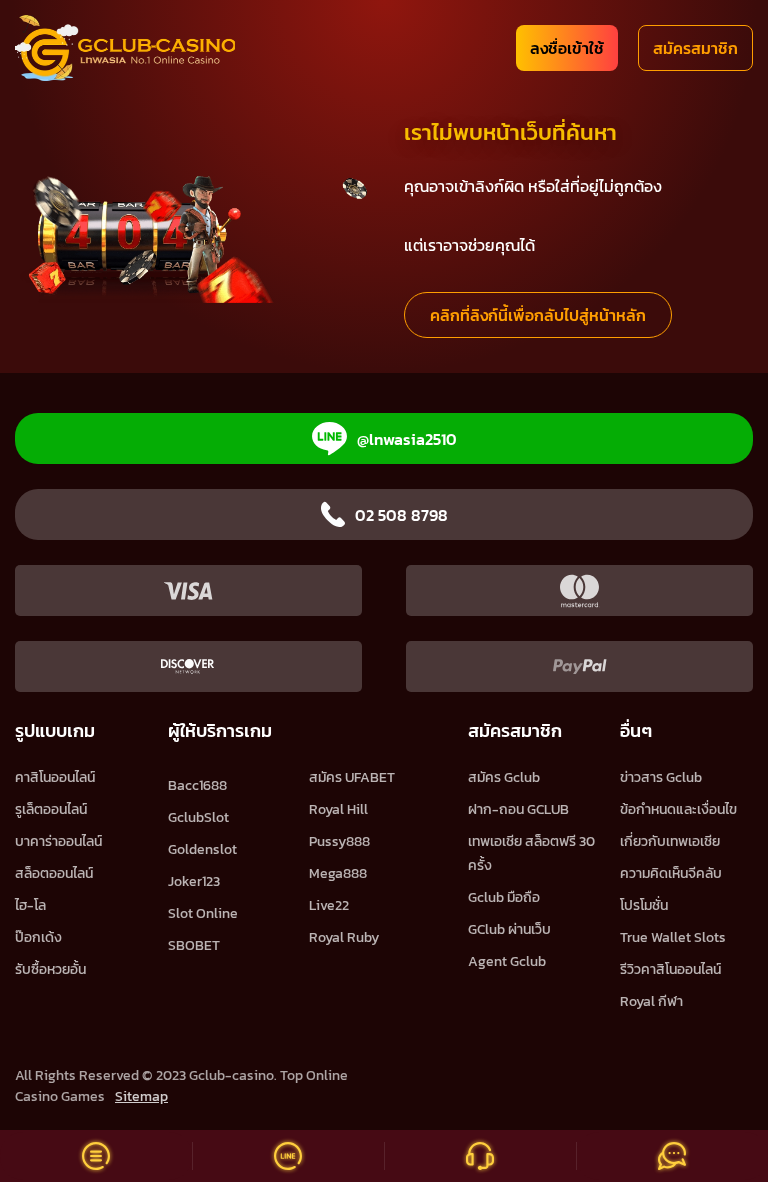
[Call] (480, 1156)
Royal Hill (338, 809)
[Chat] (672, 1156)
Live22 (329, 905)
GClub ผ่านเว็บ (509, 929)
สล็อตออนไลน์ (54, 873)
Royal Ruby (344, 937)
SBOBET (194, 945)
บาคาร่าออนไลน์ (58, 841)
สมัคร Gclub (504, 777)
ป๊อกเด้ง (38, 937)
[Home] (125, 48)
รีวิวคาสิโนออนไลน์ (670, 969)
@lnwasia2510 (407, 439)
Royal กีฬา (651, 1001)
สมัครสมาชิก (695, 48)
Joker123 (194, 881)
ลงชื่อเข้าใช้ (567, 48)
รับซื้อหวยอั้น (50, 969)
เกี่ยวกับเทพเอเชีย (670, 841)
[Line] (288, 1156)
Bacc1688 (197, 785)
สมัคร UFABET (352, 777)
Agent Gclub (507, 961)
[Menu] (96, 1156)
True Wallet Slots (673, 937)
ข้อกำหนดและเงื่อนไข (678, 809)
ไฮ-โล (30, 905)
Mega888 (338, 873)
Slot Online (203, 913)
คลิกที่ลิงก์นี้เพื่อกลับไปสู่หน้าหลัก (538, 315)
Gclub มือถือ (504, 897)
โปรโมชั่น (644, 905)
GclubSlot (198, 817)
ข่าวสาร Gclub (661, 777)
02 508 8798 (401, 515)
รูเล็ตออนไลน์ (51, 809)
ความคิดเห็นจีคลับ (671, 873)
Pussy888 (339, 841)
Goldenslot (202, 849)
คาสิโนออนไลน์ (55, 777)
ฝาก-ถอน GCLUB (518, 809)
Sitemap (141, 1096)
